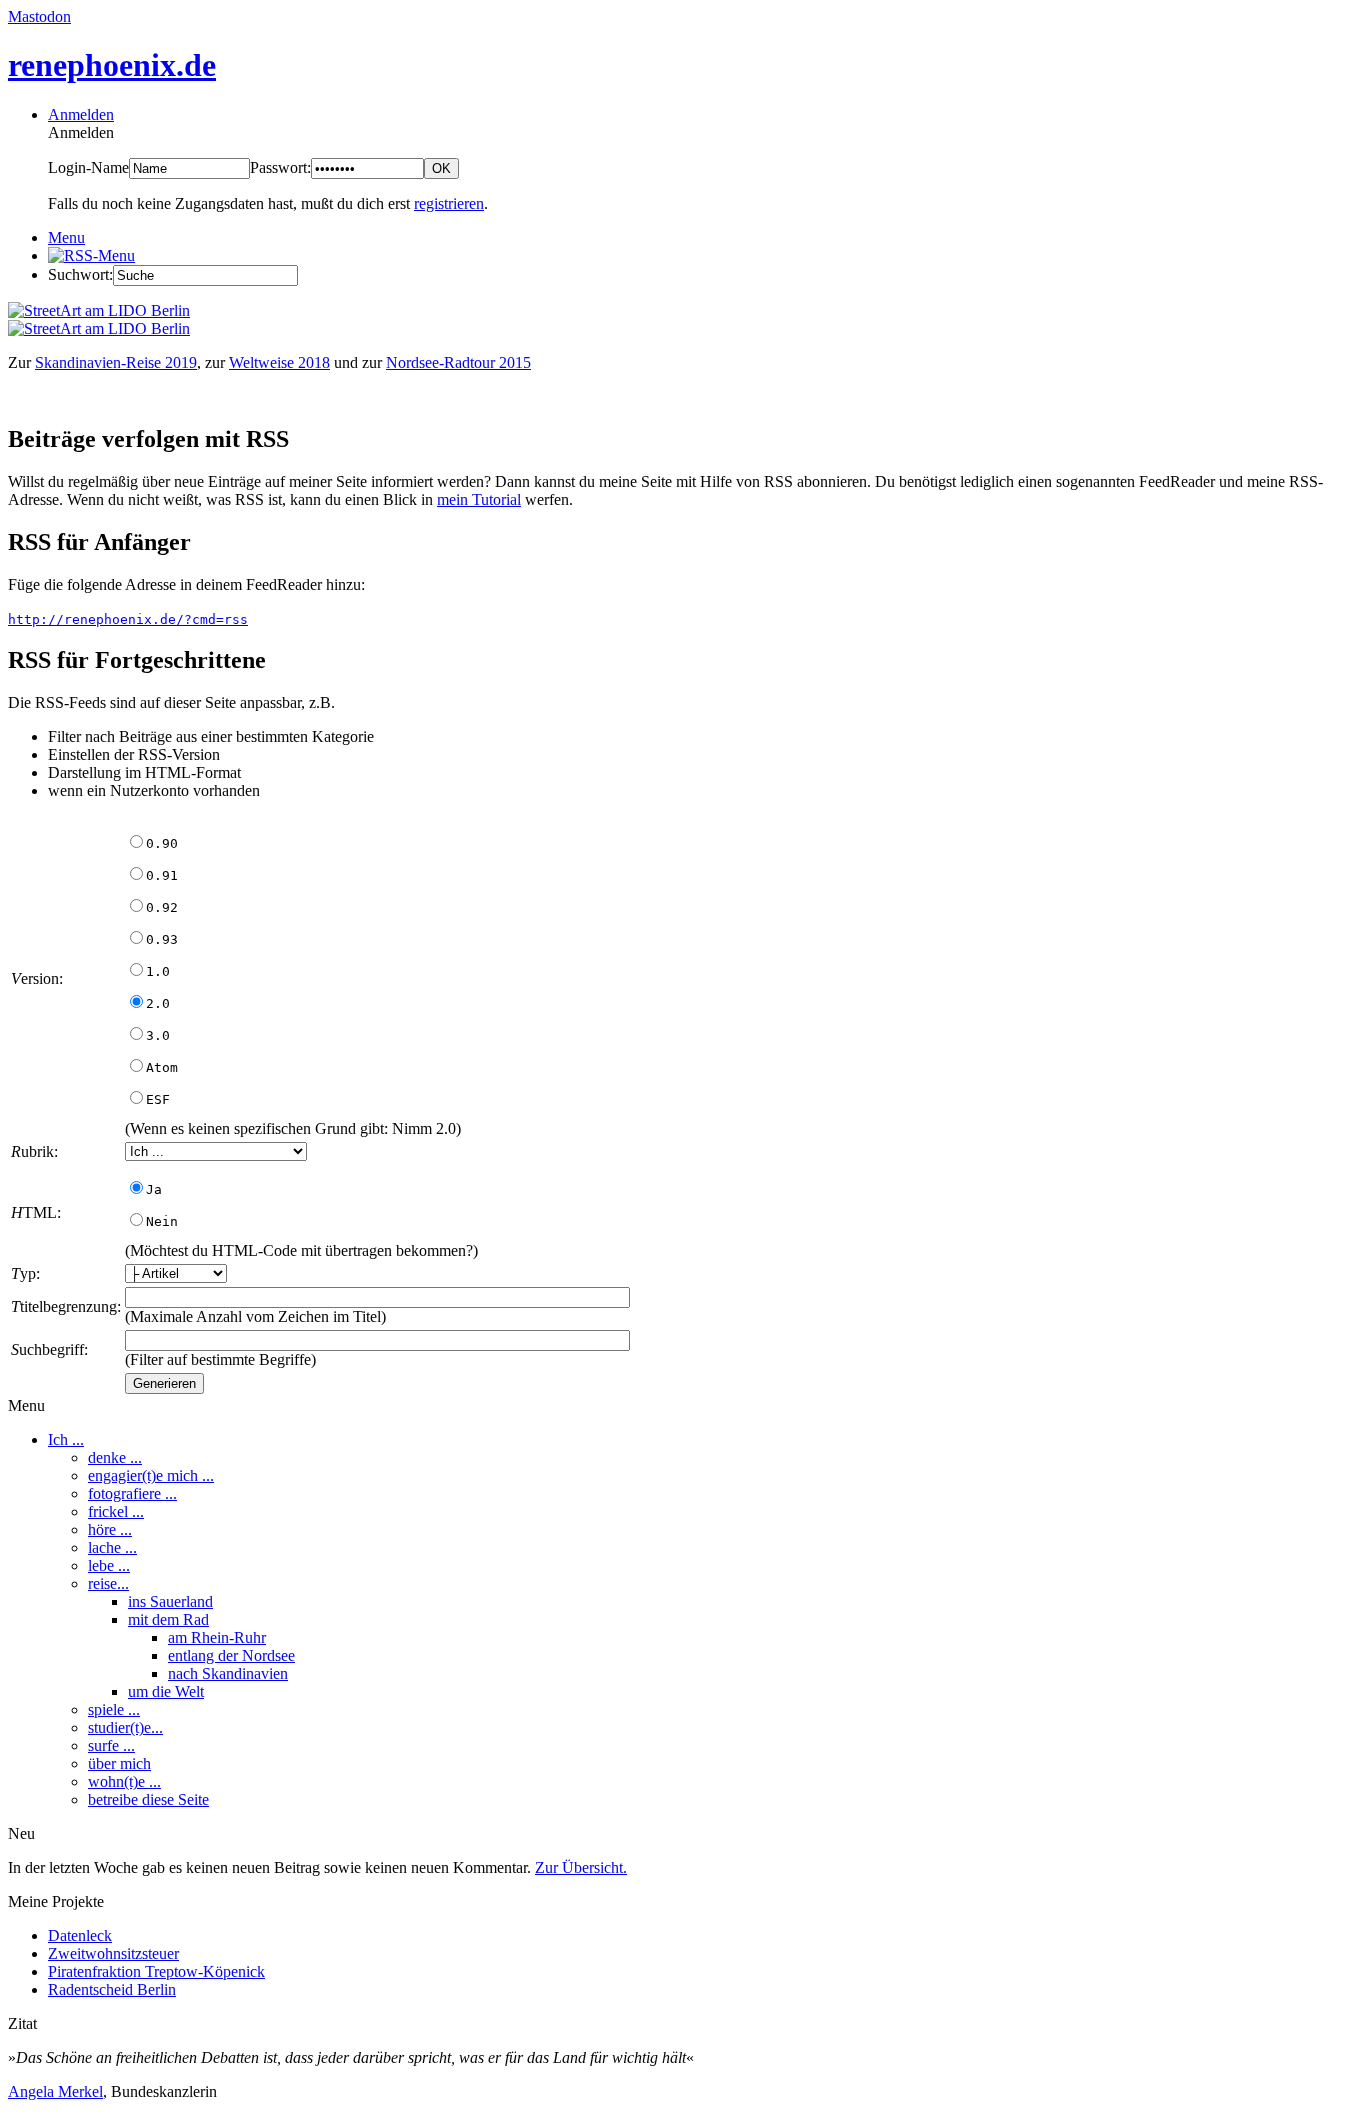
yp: (25, 1273)
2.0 (158, 1003)
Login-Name (88, 167)
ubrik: (34, 1151)
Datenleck (80, 1935)
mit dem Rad (168, 1619)
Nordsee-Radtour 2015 (458, 362)
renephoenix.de (112, 65)
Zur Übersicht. (581, 1867)
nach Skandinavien (228, 1673)
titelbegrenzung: (66, 1306)
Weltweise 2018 (279, 362)
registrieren (449, 203)
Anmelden (81, 114)
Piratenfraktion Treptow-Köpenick (156, 1971)
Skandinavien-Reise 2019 (116, 362)
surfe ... (111, 1745)
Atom (162, 1067)
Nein (162, 1221)
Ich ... (66, 1439)
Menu (66, 237)
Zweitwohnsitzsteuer (113, 1953)
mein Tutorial (479, 499)
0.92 (162, 907)
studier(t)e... (125, 1727)
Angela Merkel (55, 2091)
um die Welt (166, 1691)
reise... (108, 1583)
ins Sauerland (170, 1601)
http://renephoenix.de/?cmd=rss (128, 619)
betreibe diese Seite (148, 1799)
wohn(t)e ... (124, 1781)
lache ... (112, 1547)
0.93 (162, 939)
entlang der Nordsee (231, 1655)
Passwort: (280, 167)
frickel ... (116, 1511)
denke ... (115, 1457)
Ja (154, 1189)
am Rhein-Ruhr (217, 1637)
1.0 (158, 971)
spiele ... (114, 1709)
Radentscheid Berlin (112, 1989)
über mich (119, 1763)
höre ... (110, 1529)
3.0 (158, 1035)
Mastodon (39, 16)
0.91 (162, 875)
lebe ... (109, 1565)
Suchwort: (80, 274)
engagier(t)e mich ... (151, 1475)
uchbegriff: (49, 1349)
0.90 (162, 843)
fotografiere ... (132, 1493)
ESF (158, 1099)
